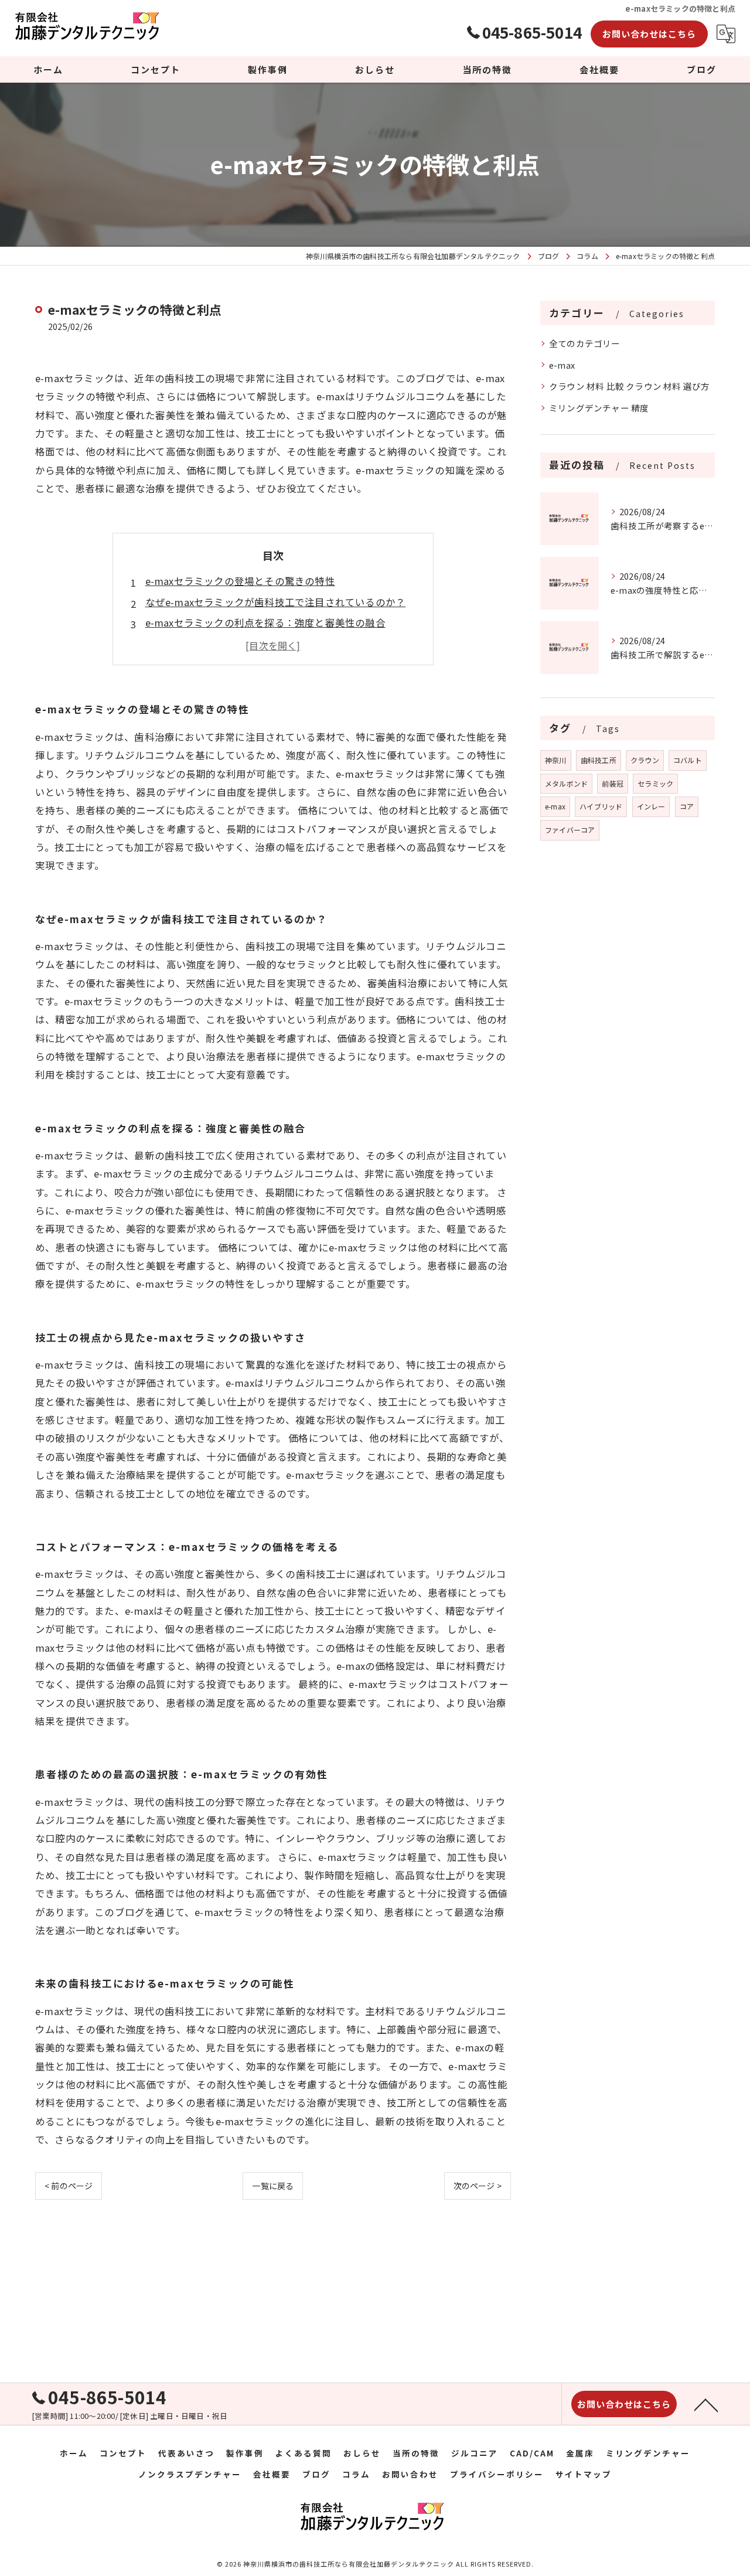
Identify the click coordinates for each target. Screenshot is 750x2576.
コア (687, 806)
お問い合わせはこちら (649, 34)
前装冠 (613, 783)
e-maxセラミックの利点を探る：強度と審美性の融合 (265, 622)
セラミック (655, 783)
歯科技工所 (599, 760)
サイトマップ (584, 2474)
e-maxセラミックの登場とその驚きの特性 (240, 581)
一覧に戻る (273, 2186)
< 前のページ (69, 2186)
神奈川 (556, 760)
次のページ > (478, 2186)
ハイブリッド (601, 806)
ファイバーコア (570, 830)
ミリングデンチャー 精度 (599, 408)
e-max (562, 365)
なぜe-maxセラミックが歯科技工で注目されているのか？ (276, 602)
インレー (651, 806)
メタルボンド (566, 783)
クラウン (645, 760)
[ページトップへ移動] (706, 2404)
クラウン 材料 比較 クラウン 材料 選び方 (629, 386)
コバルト (688, 760)
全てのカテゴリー (585, 343)
